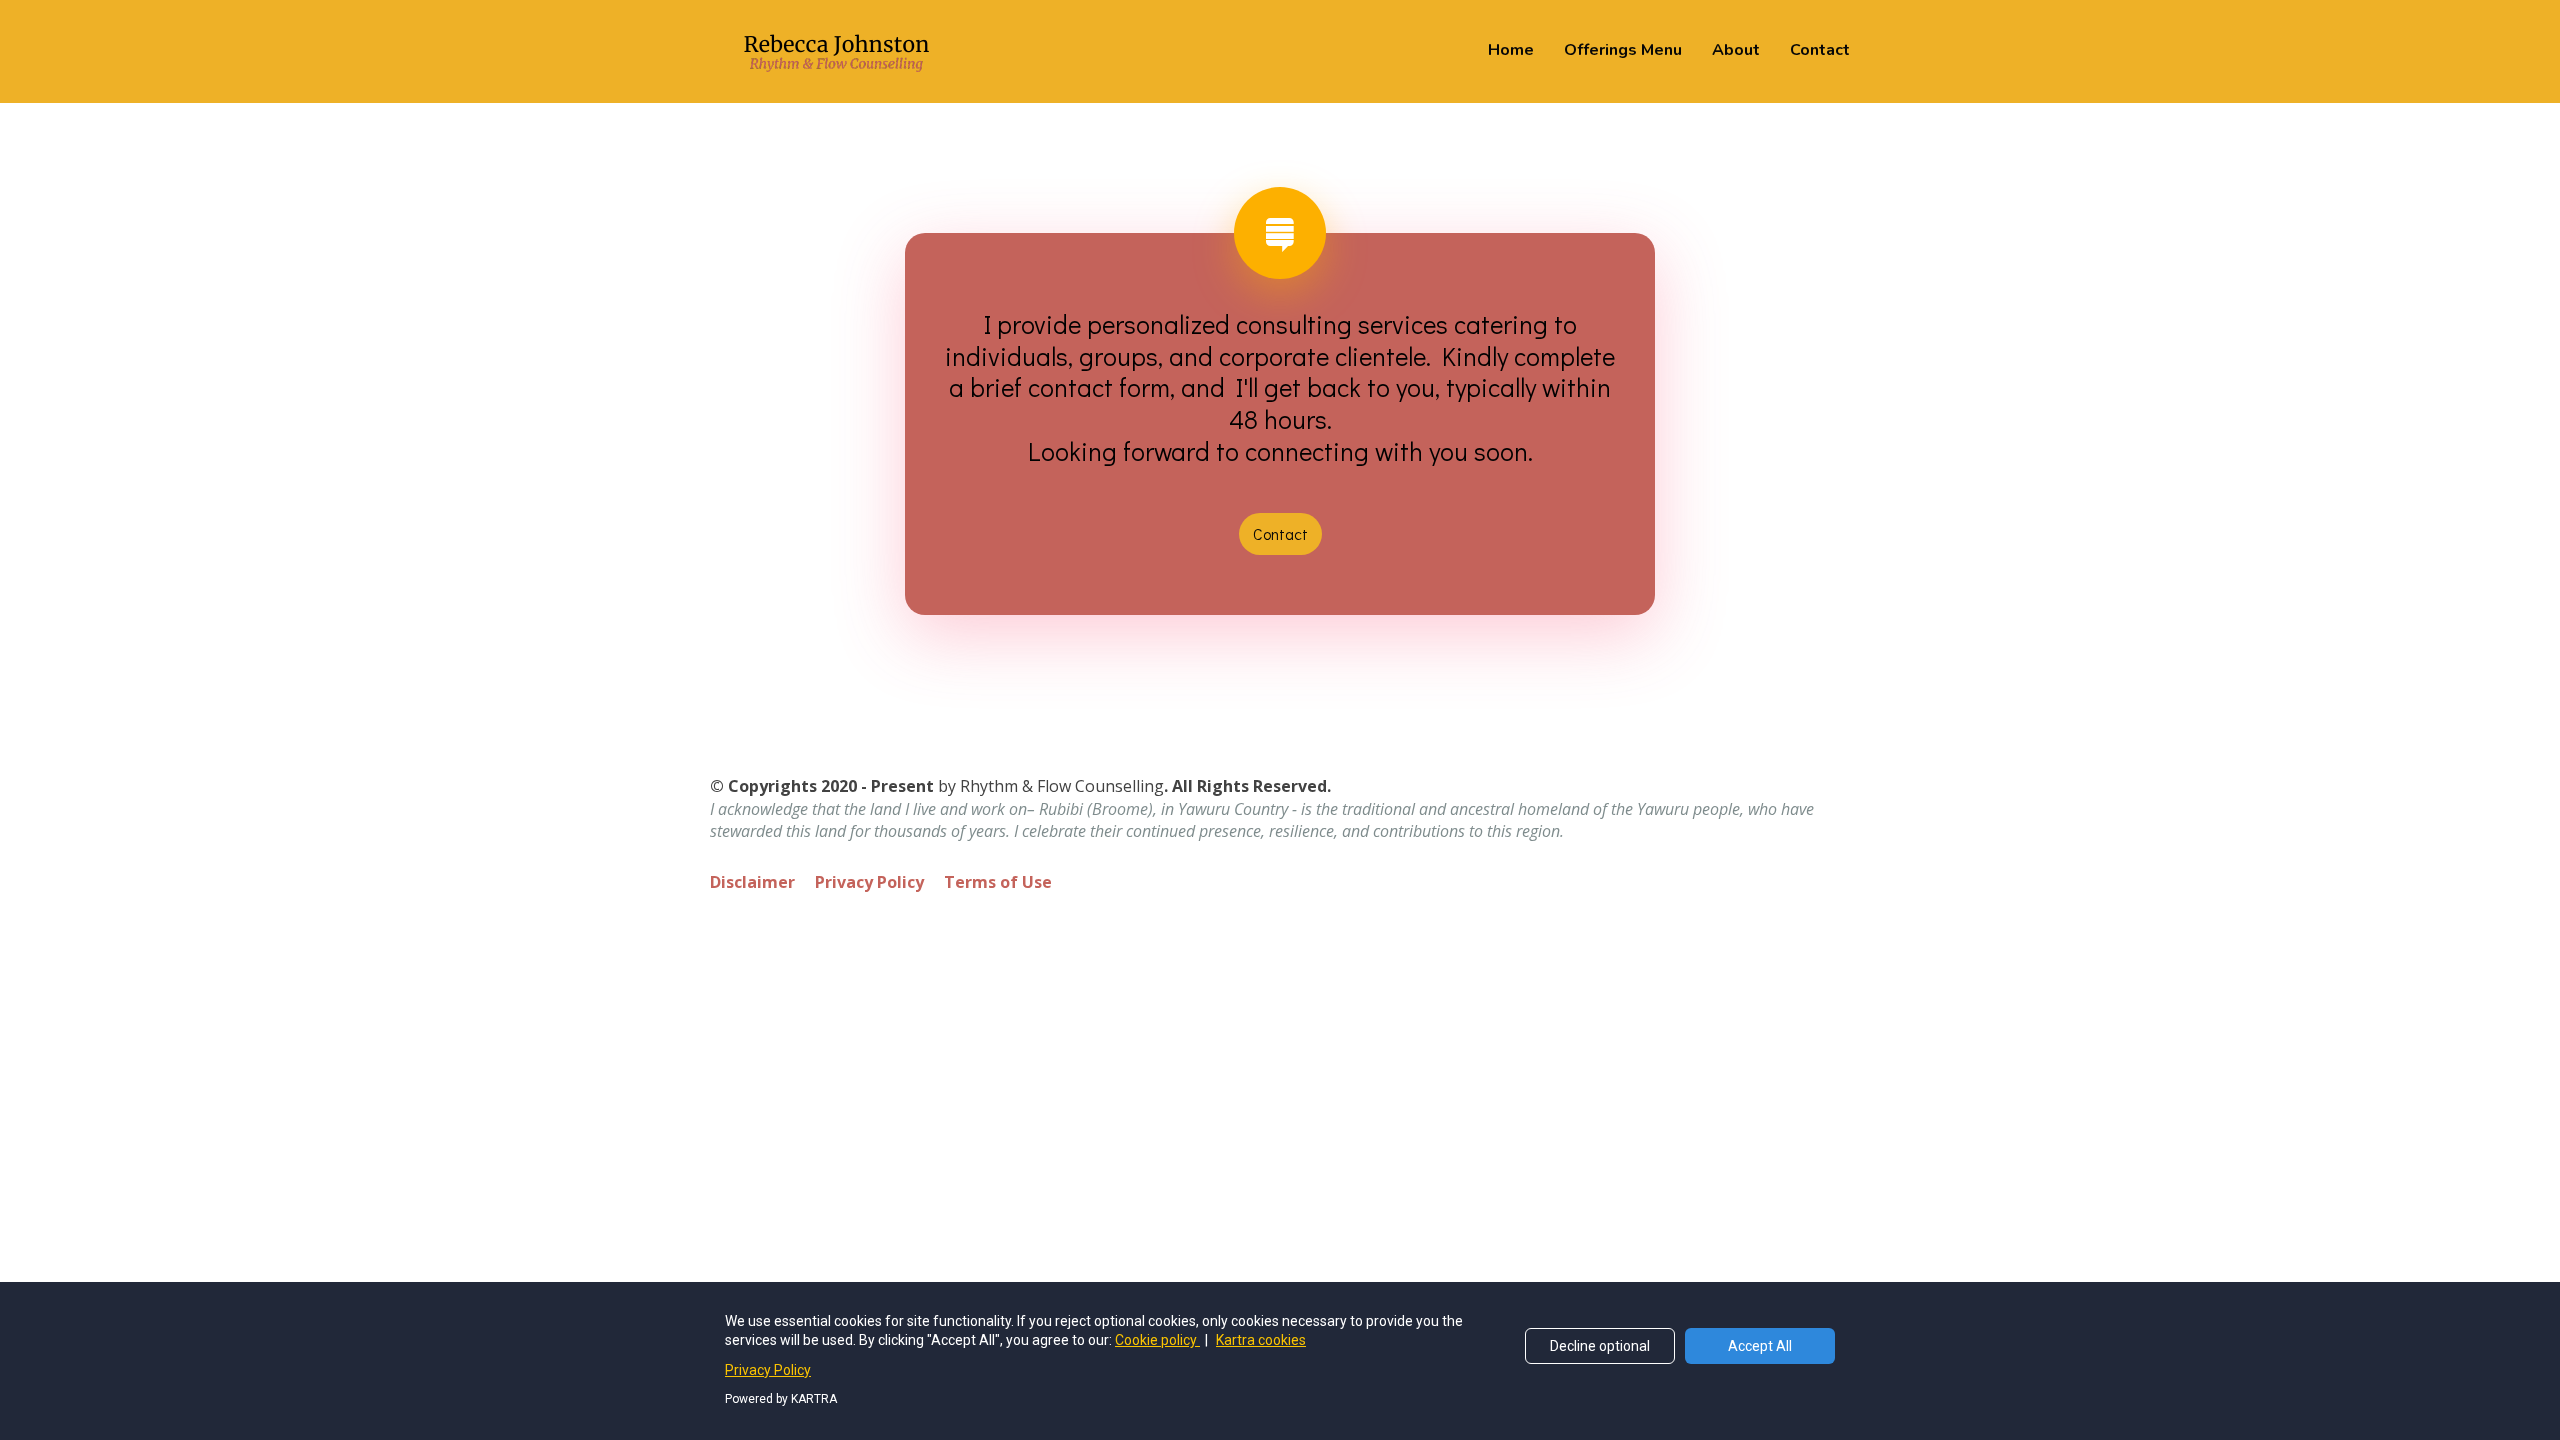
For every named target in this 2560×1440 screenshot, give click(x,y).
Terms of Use (998, 883)
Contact (1820, 50)
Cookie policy (1157, 1340)
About (1736, 50)
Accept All (1760, 1346)
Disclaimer (752, 883)
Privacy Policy (869, 883)
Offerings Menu (1623, 50)
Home (1511, 50)
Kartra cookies (1261, 1340)
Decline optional (1600, 1346)
